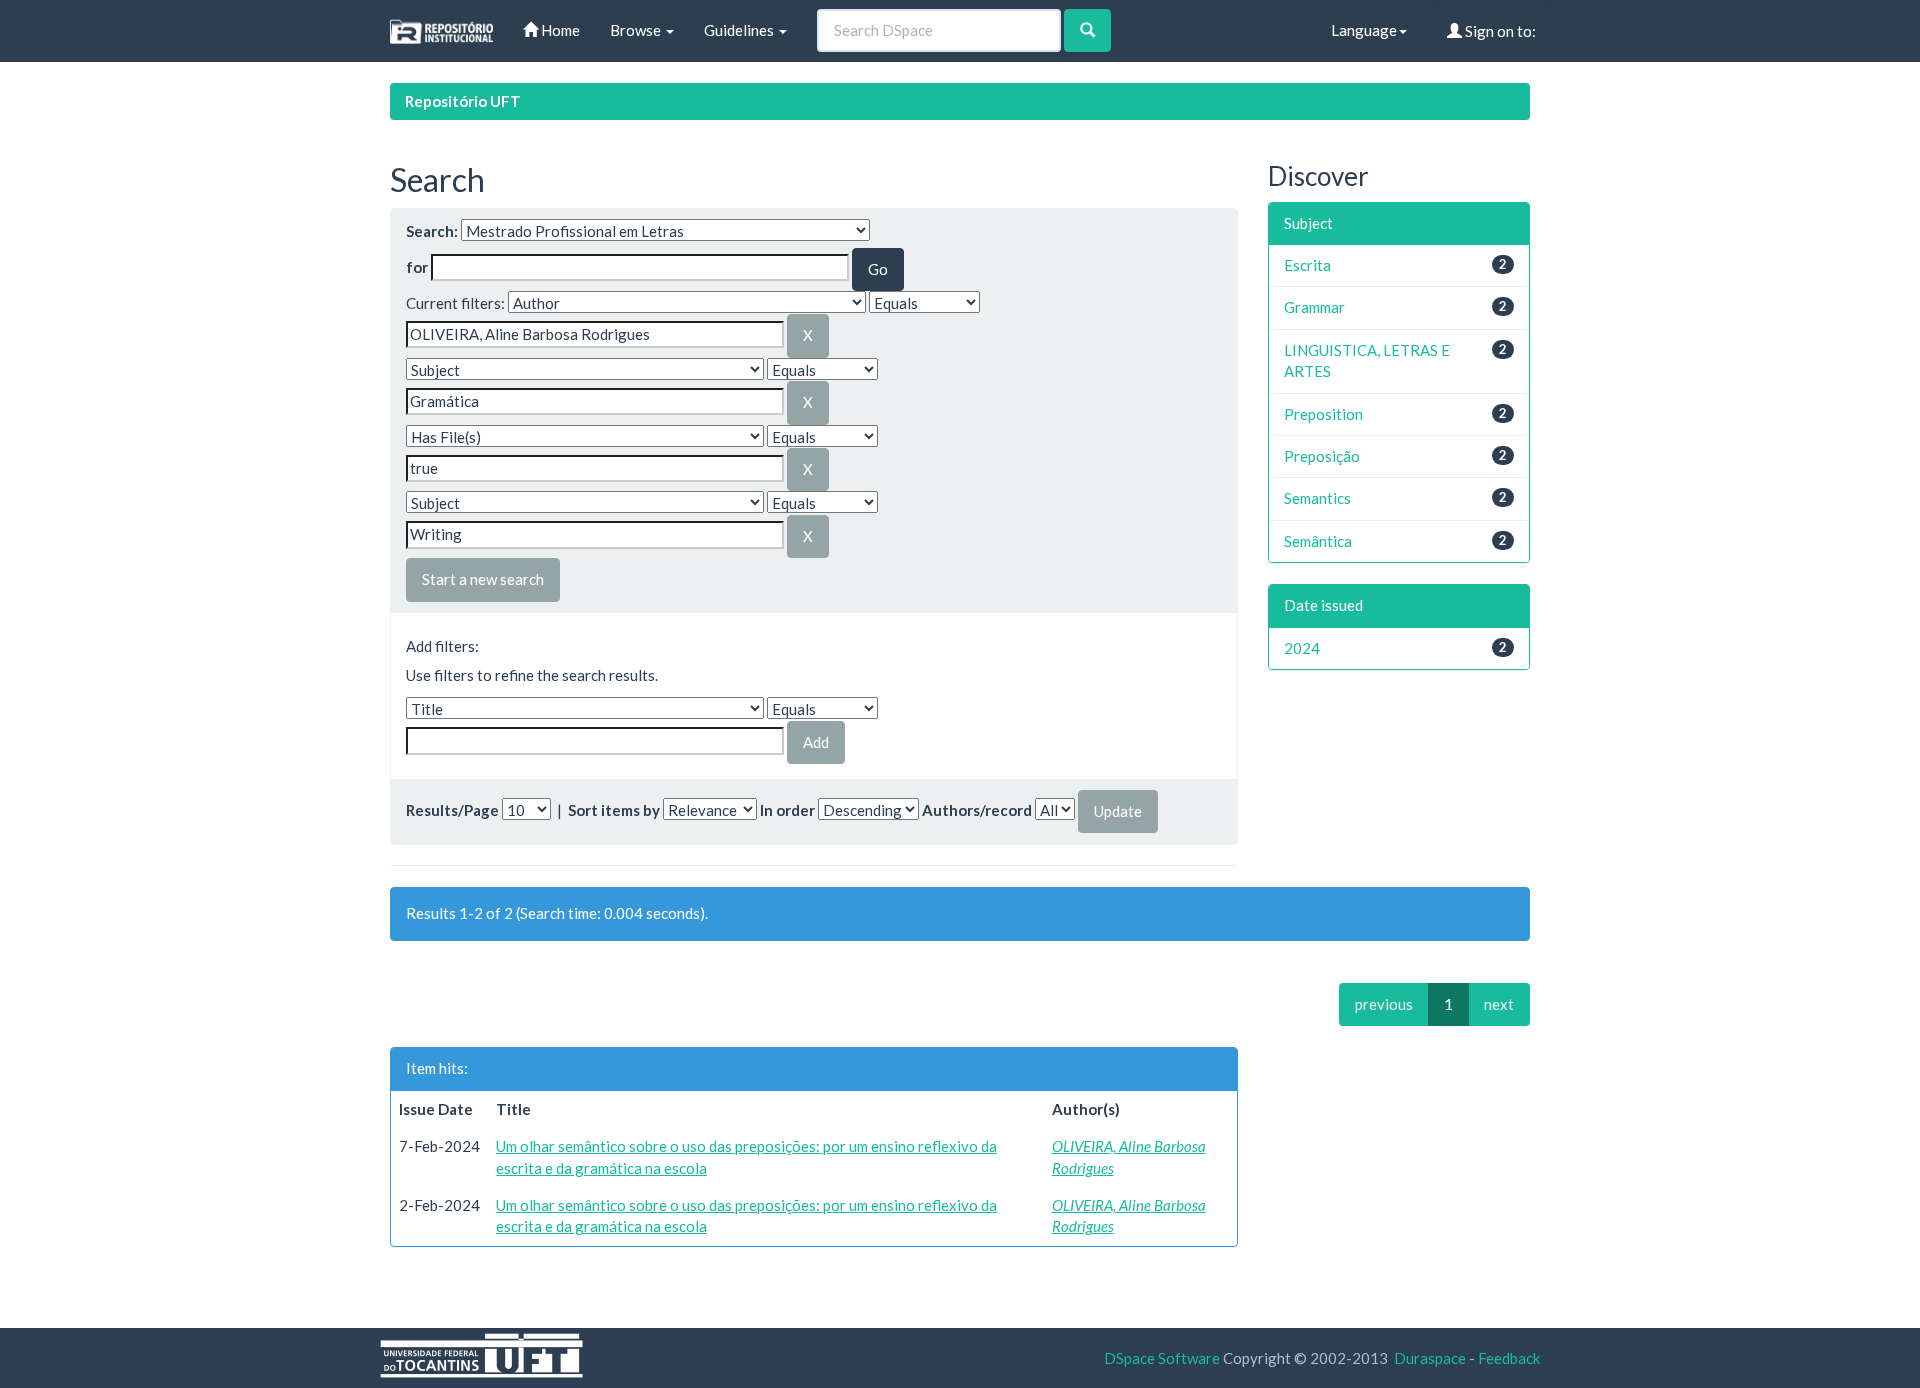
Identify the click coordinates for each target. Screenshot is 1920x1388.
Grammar (1314, 307)
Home (559, 30)
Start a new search (483, 579)
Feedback (1509, 1358)
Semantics (1317, 498)
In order (787, 810)
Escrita (1307, 265)
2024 (1302, 648)
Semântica (1318, 541)
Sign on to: (1499, 31)
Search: (432, 231)
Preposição (1322, 456)
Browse (637, 30)
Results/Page (452, 810)
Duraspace (1430, 1358)
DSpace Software (1162, 1358)
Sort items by (614, 810)
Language (1364, 30)
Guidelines (740, 30)
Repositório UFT (463, 101)
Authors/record (977, 810)
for (417, 267)
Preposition (1323, 414)
